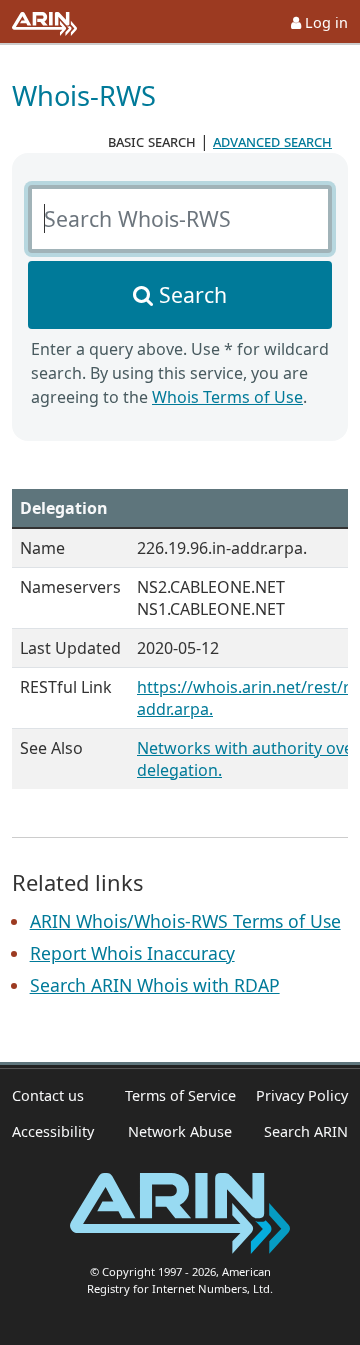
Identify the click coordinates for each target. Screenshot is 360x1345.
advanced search (272, 141)
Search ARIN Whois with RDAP (155, 985)
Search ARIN (306, 1131)
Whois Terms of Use (227, 397)
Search (193, 294)
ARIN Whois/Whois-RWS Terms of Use (185, 921)
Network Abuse (180, 1131)
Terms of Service (180, 1095)
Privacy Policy (302, 1095)
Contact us (48, 1095)
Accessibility (53, 1131)
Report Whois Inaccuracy (132, 953)
